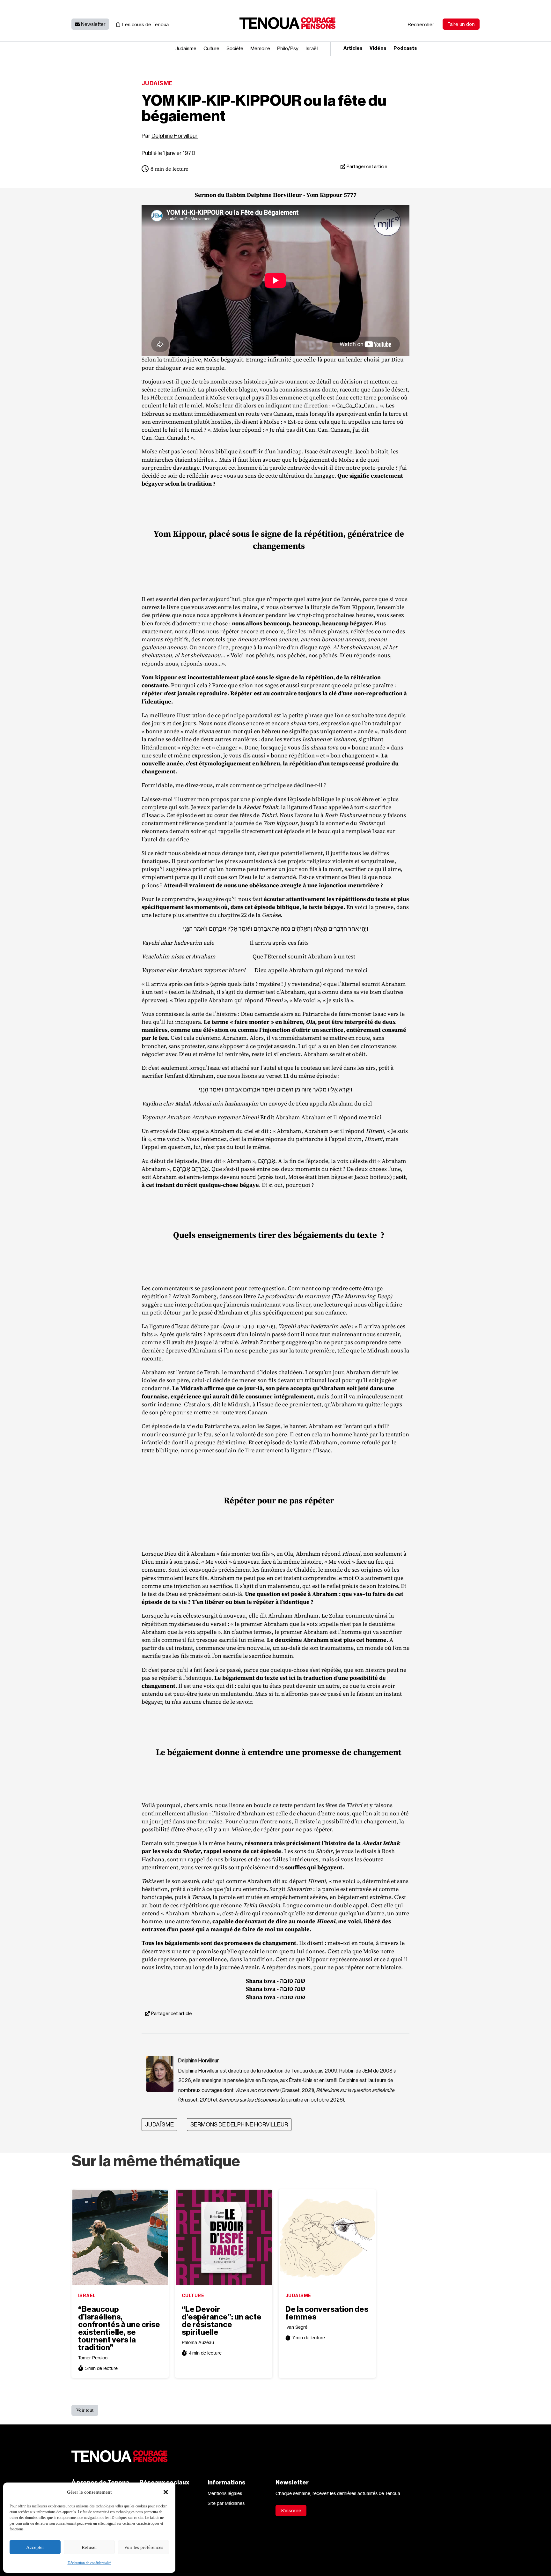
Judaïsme (186, 49)
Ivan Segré (296, 2327)
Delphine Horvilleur (175, 136)
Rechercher (421, 24)
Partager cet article (367, 167)
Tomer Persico (93, 2358)
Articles (353, 48)
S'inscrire (291, 2510)
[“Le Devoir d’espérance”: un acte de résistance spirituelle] (224, 2237)
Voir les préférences (144, 2547)
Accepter (35, 2547)
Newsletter (93, 24)
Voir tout (85, 2410)
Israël (312, 49)
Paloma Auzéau (198, 2342)
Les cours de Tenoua (145, 24)
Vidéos (378, 48)
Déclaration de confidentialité (89, 2563)
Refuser (89, 2547)
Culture (211, 49)
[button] (166, 2492)
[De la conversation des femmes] (327, 2237)
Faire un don (461, 24)
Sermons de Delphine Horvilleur (239, 2125)
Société (235, 49)
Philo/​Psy (288, 49)
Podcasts (405, 48)
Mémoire (260, 49)
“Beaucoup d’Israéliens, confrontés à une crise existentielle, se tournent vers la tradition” (119, 2328)
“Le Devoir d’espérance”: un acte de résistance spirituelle (222, 2321)
